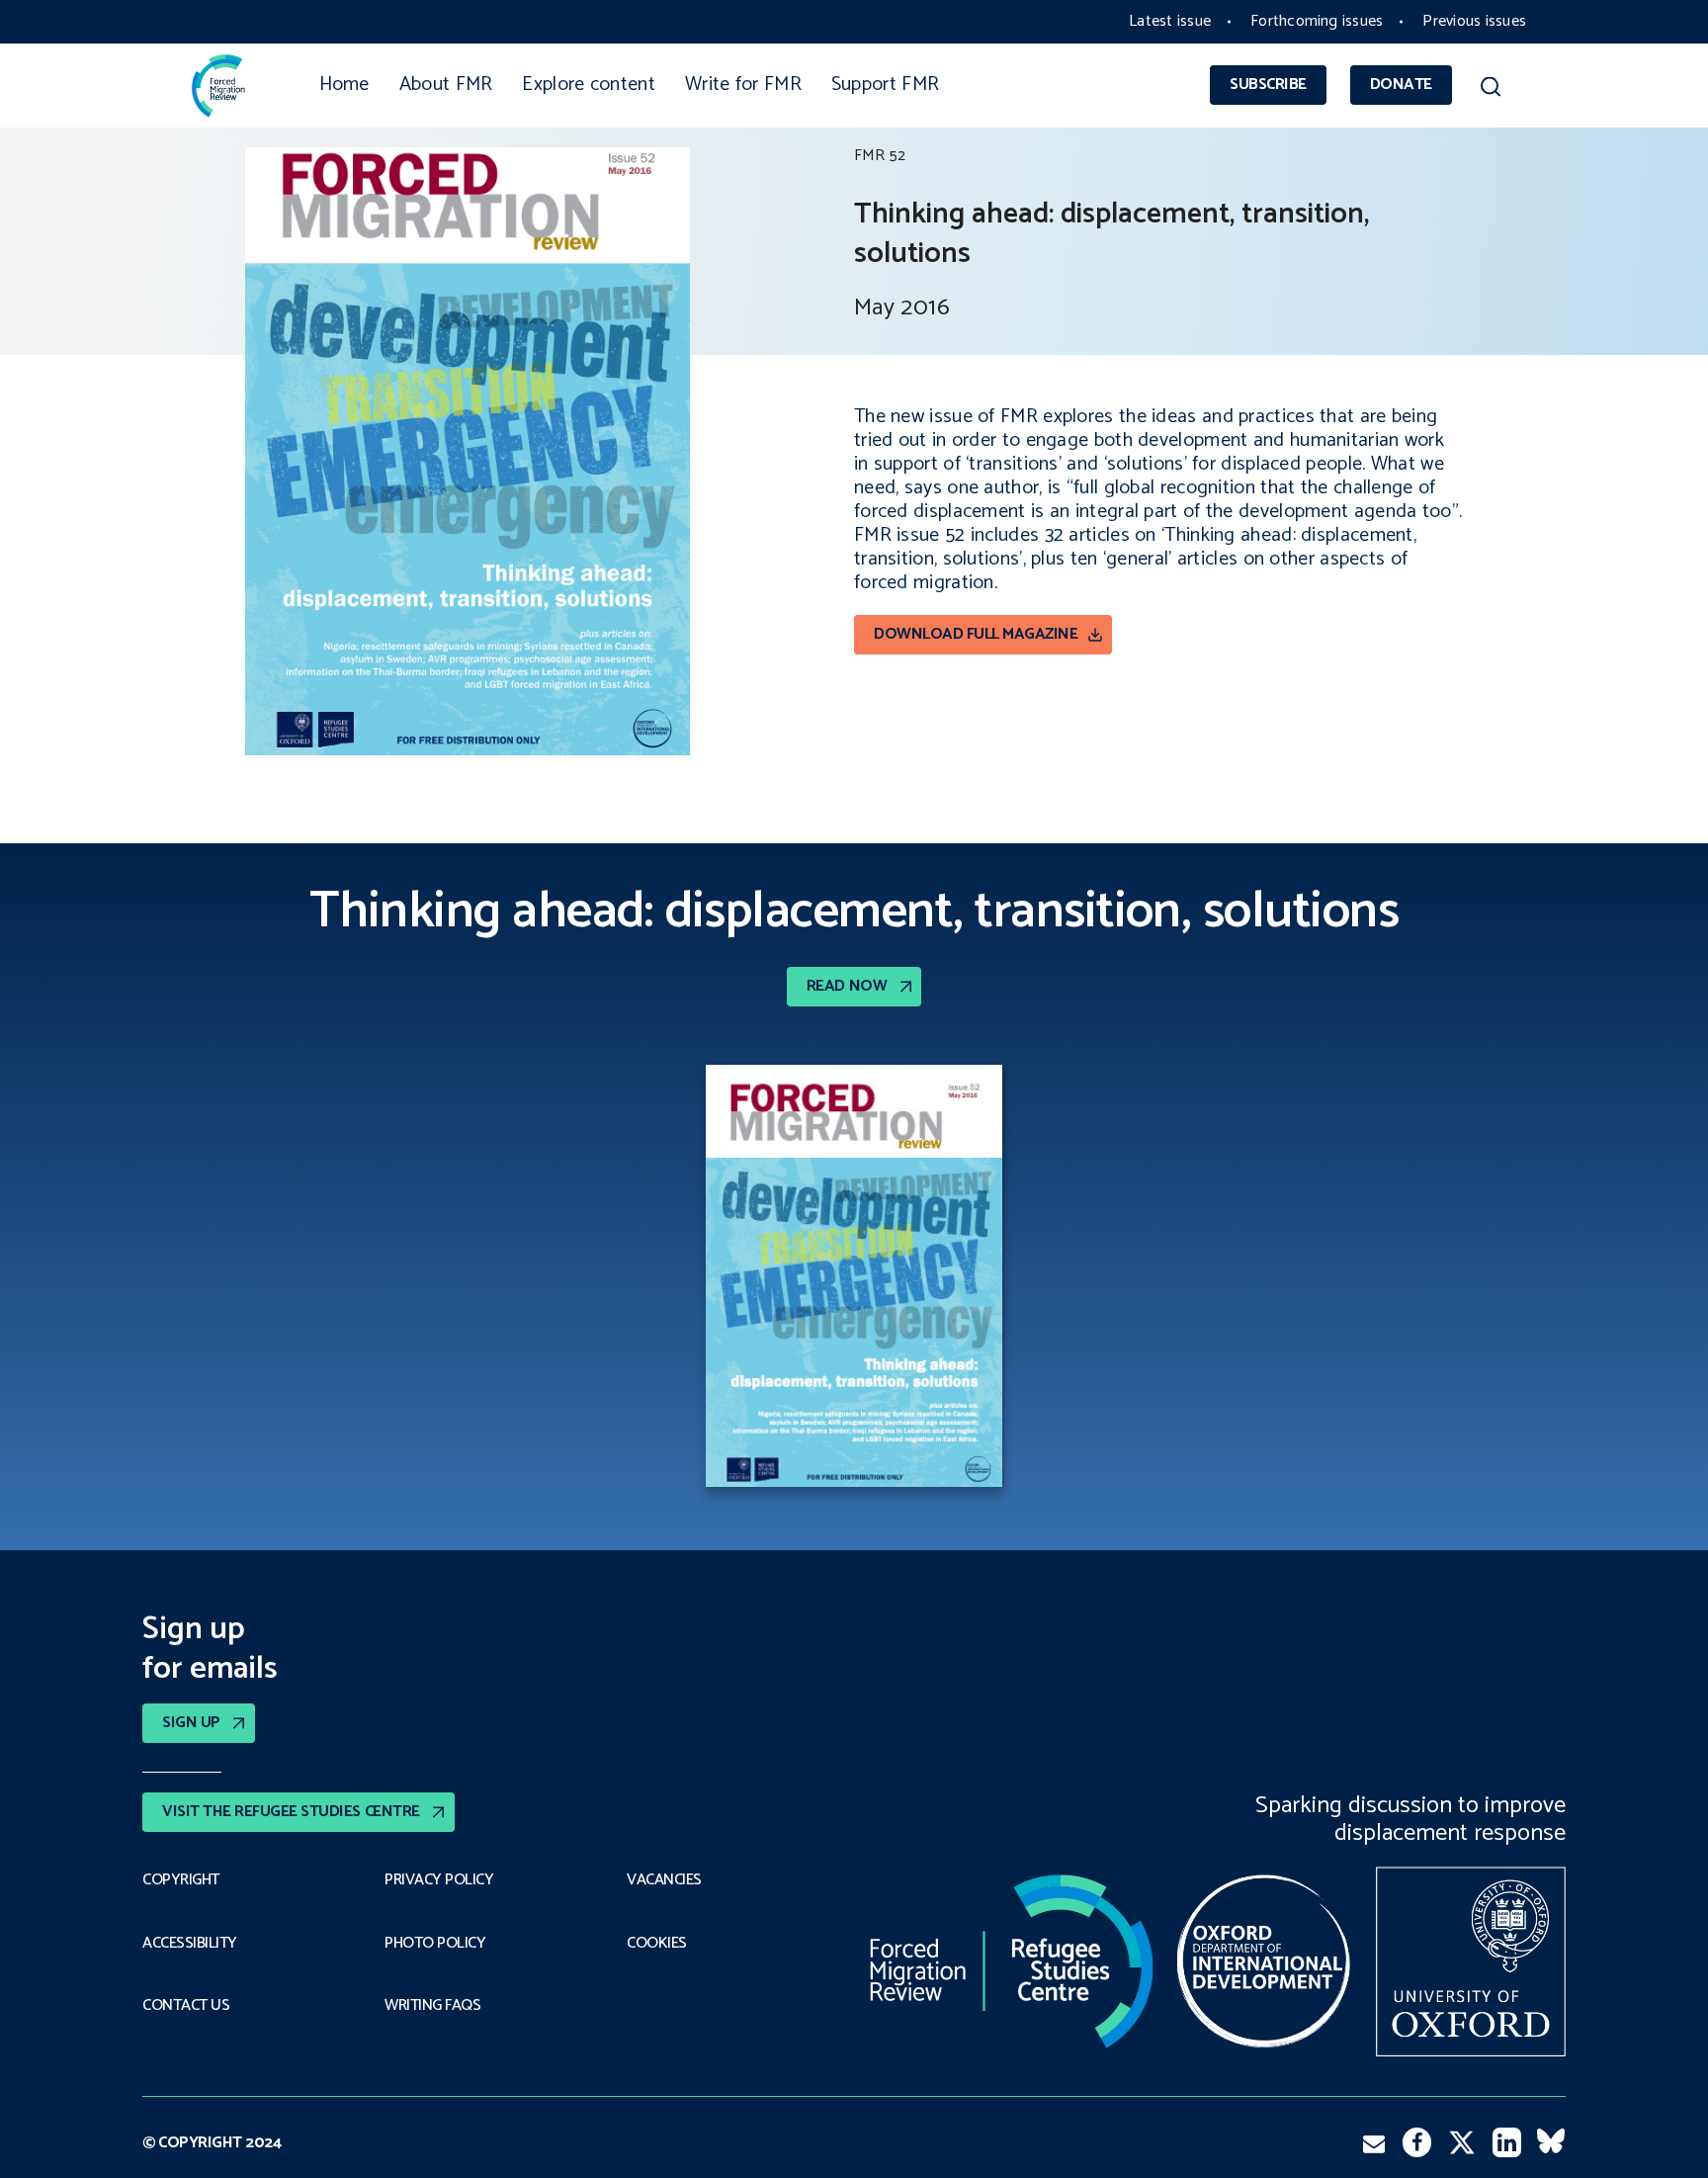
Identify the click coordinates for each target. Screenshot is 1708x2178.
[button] (1490, 90)
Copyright (181, 1880)
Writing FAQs (432, 2006)
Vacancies (664, 1880)
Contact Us (186, 2006)
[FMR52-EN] (854, 1280)
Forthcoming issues (1317, 21)
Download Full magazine (976, 634)
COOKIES (657, 1944)
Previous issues (1474, 21)
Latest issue (1170, 21)
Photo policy (435, 1944)
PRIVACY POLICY (439, 1880)
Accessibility (190, 1944)
